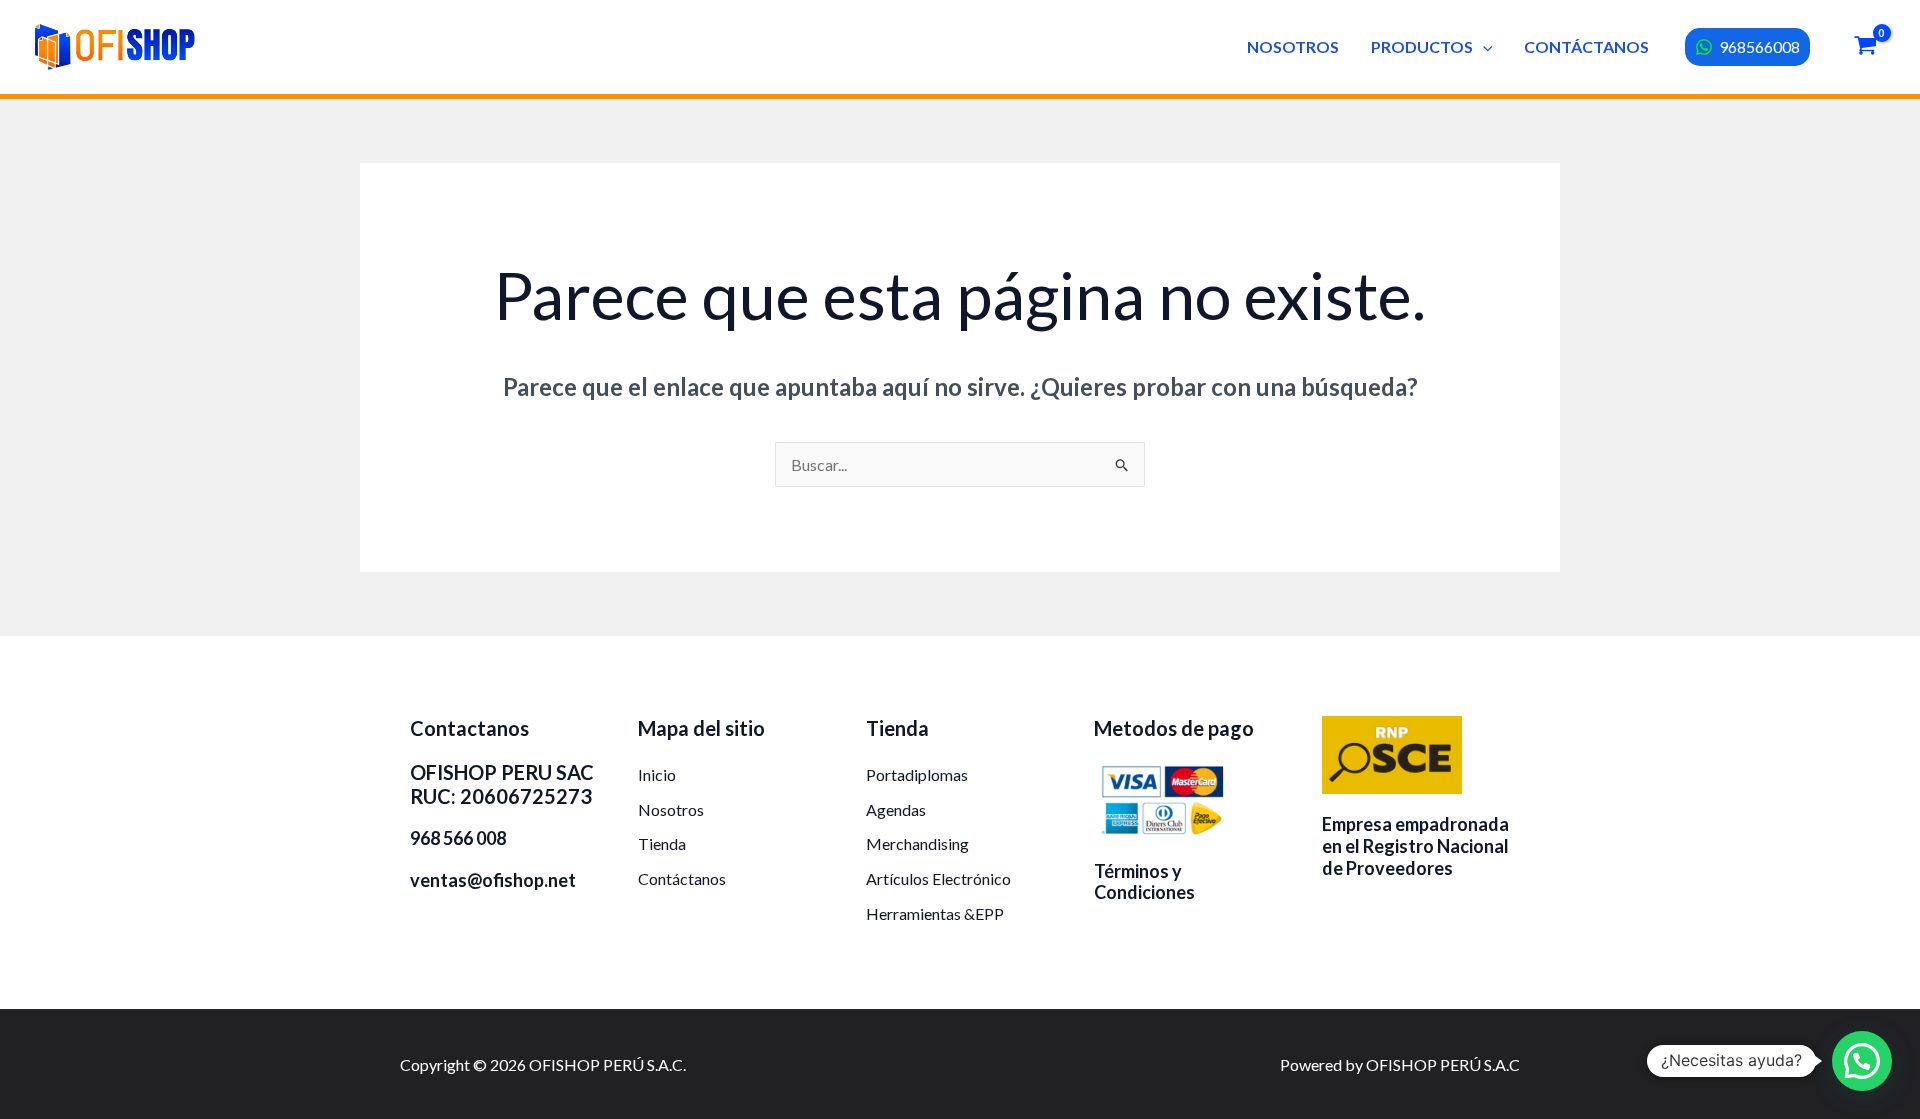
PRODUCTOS (1422, 46)
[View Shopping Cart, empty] (1865, 47)
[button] (1483, 46)
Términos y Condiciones (1144, 882)
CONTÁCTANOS (1586, 46)
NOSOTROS (1293, 46)
